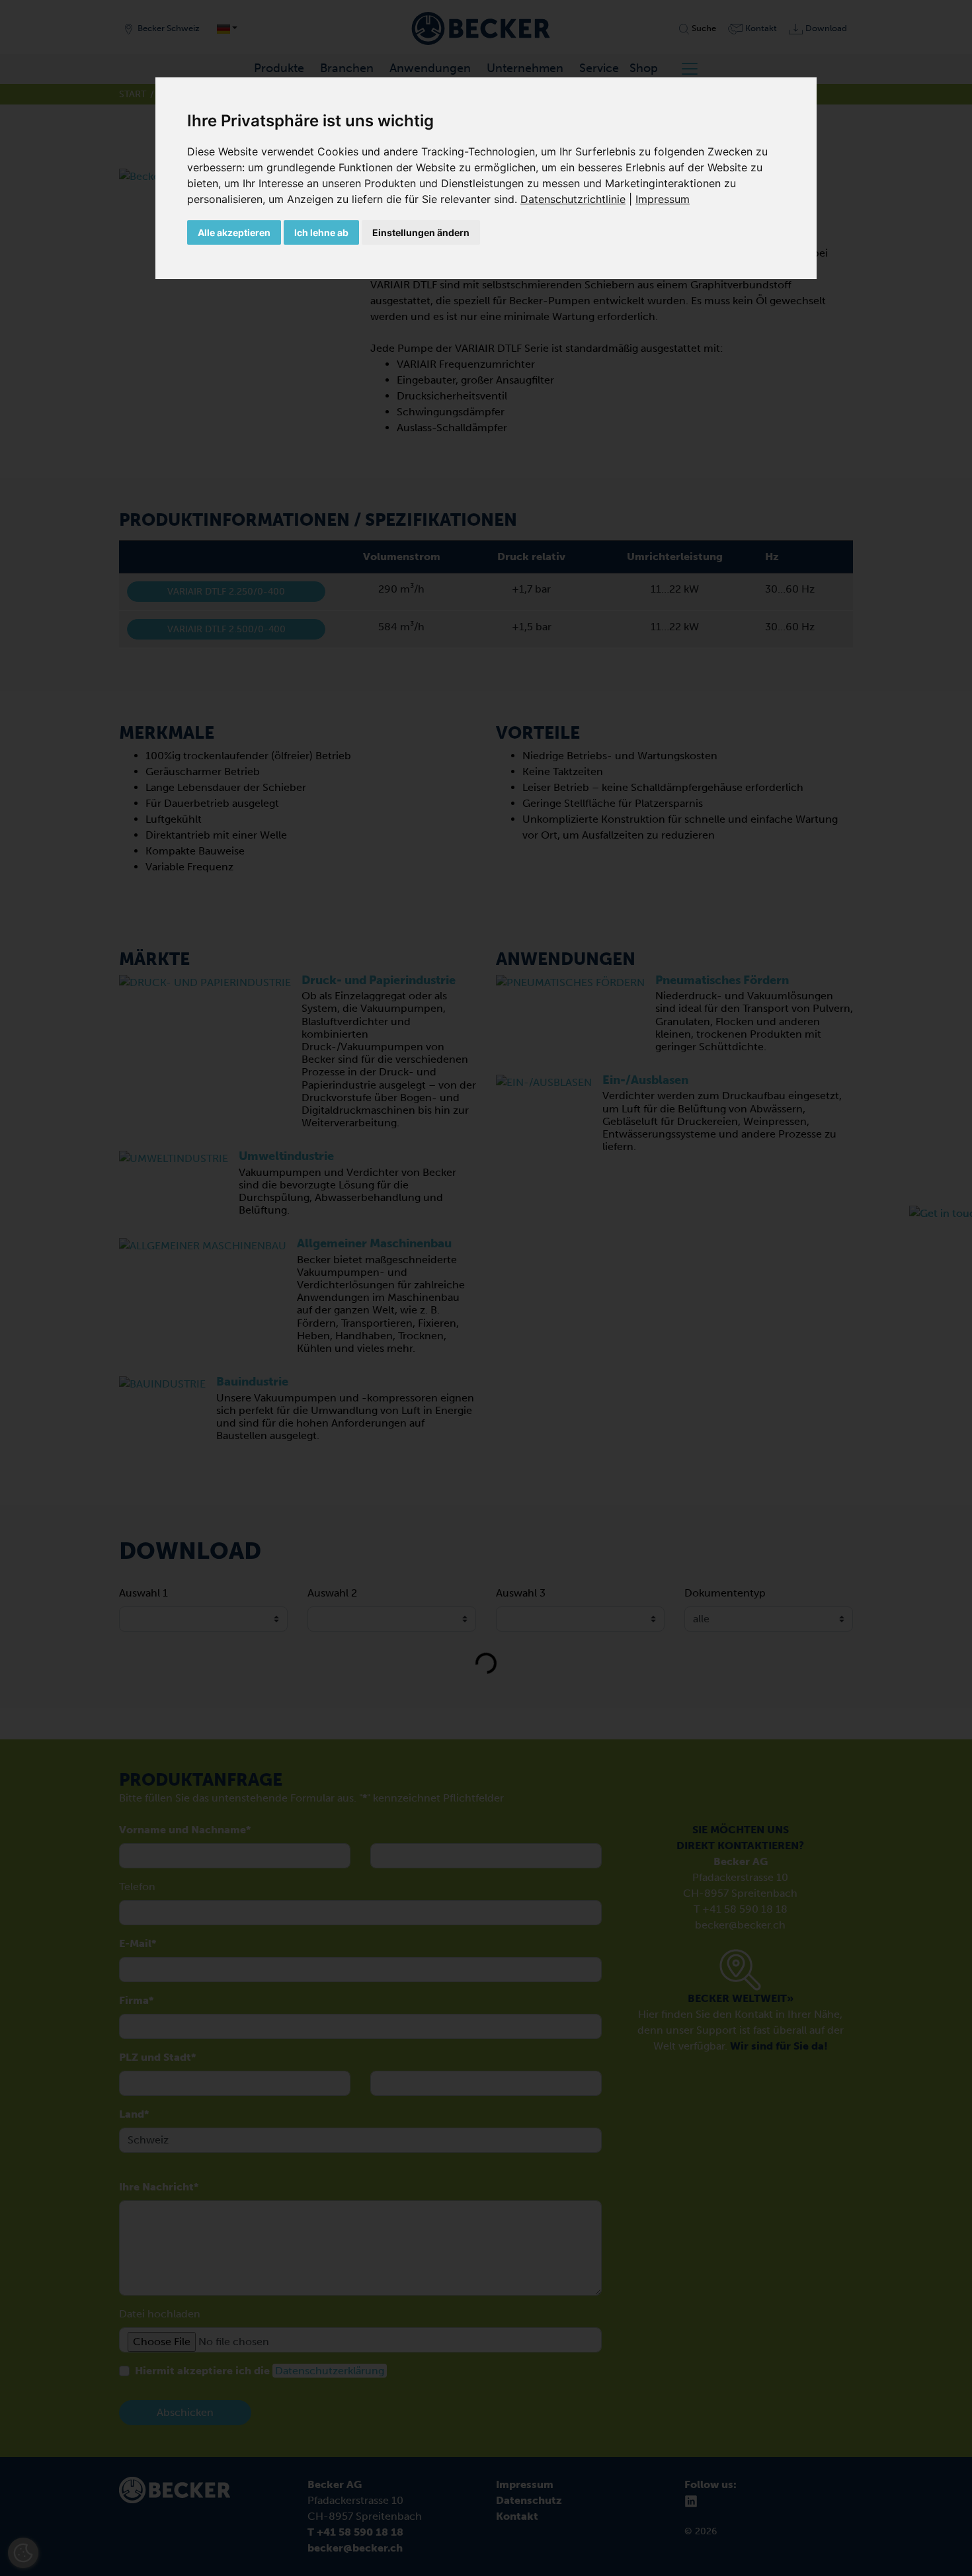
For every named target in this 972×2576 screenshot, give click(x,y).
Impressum (663, 199)
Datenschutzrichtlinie (573, 199)
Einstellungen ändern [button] (421, 232)
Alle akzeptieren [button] (234, 232)
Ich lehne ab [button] (321, 232)
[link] (578, 199)
